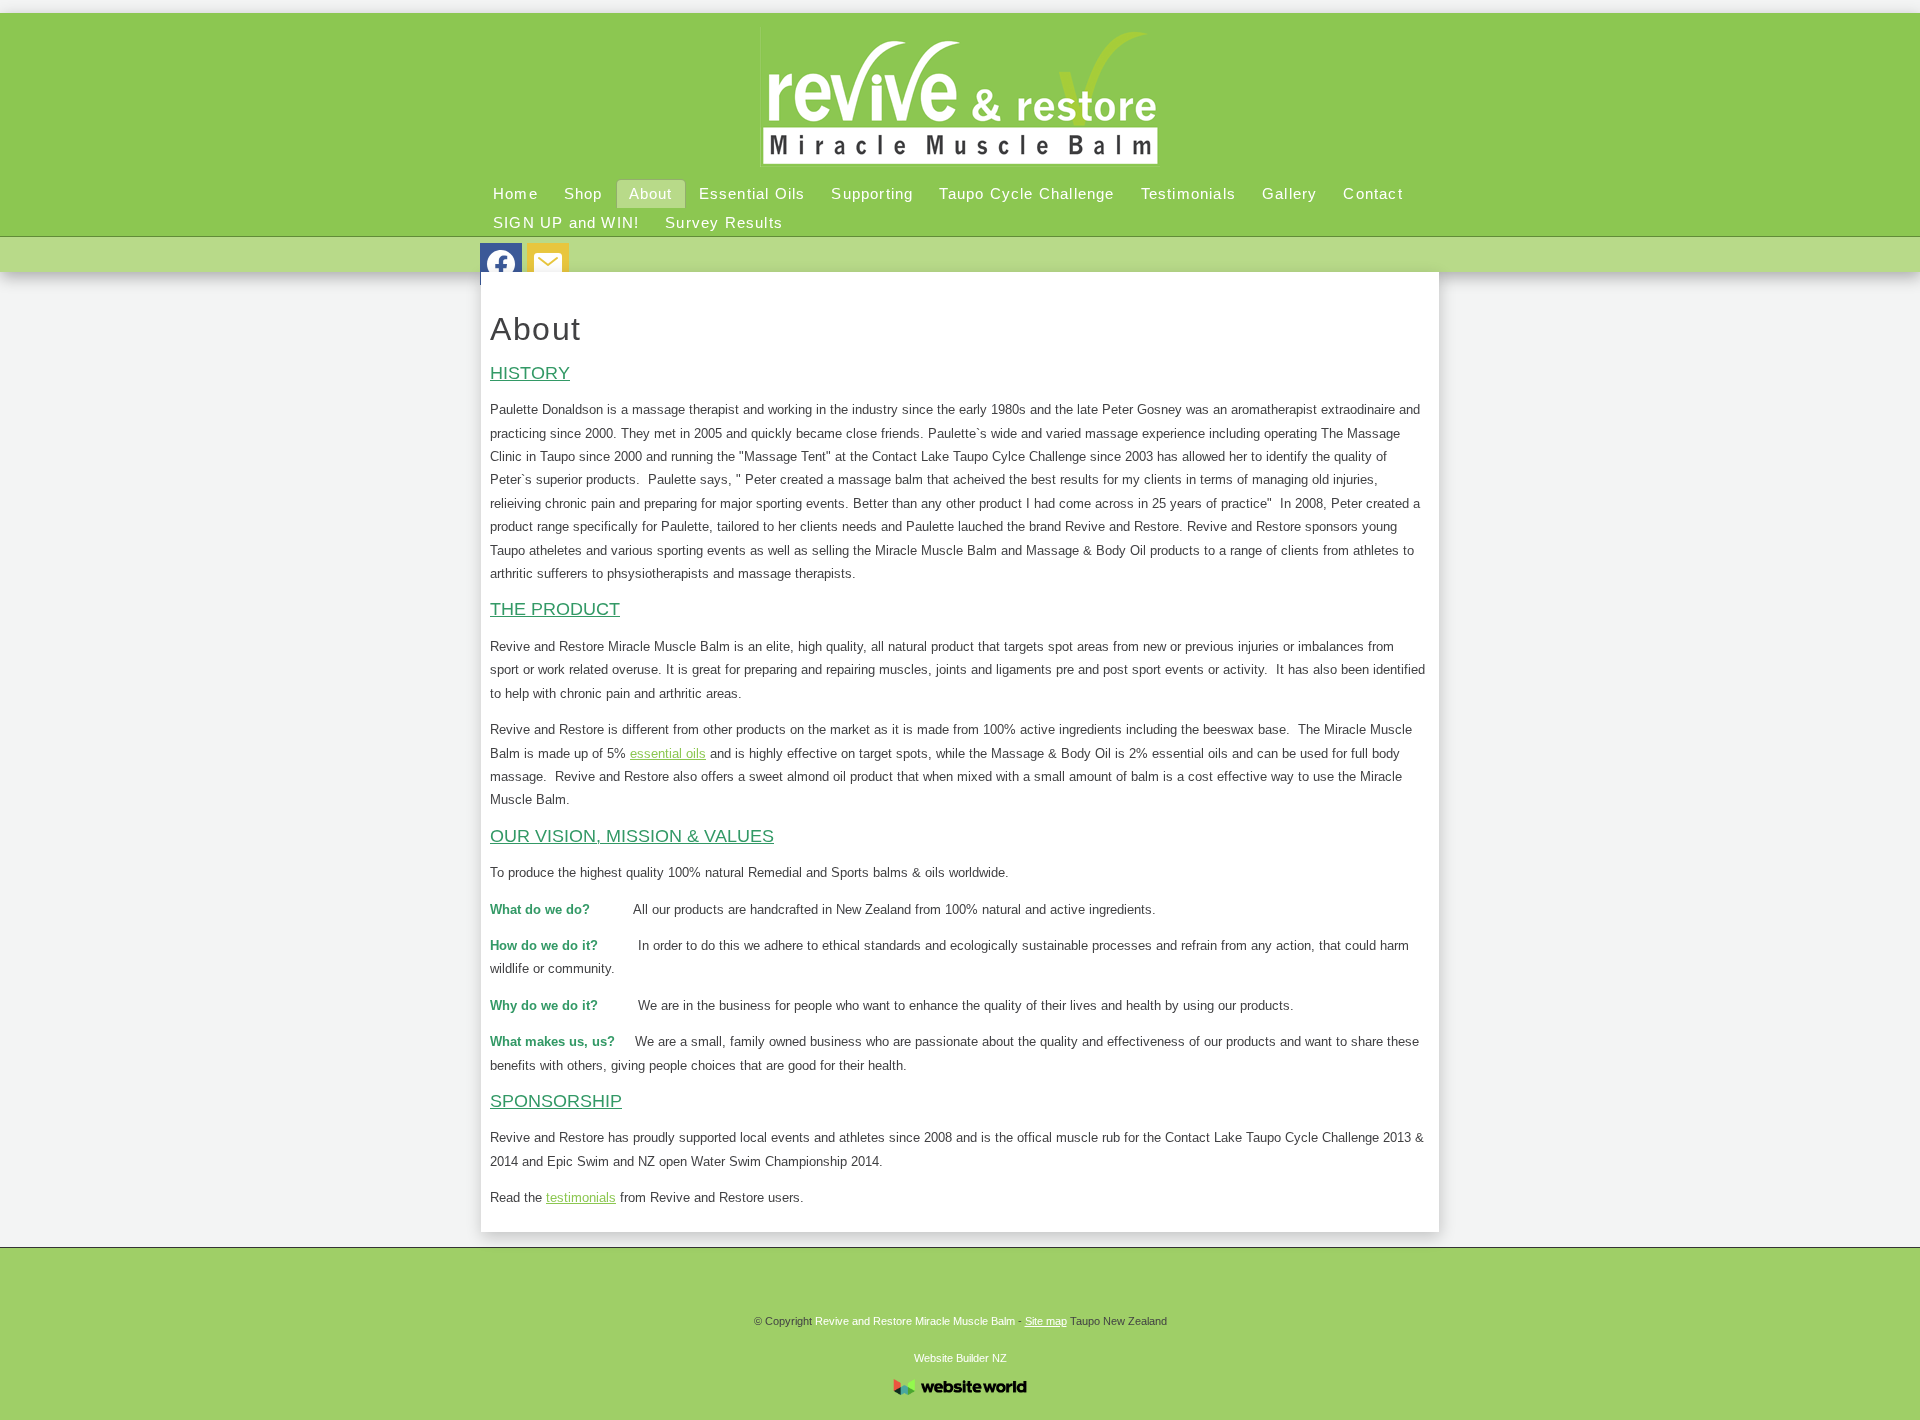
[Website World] (960, 1400)
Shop (583, 193)
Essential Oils (752, 193)
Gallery (1289, 193)
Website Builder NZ (960, 1358)
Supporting (872, 193)
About (651, 193)
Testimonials (1188, 193)
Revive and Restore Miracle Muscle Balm (915, 1321)
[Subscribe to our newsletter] (548, 267)
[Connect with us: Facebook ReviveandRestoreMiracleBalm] (501, 267)
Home (515, 193)
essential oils (668, 753)
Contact (1372, 193)
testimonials (581, 1197)
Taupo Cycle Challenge (1026, 193)
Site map (1046, 1321)
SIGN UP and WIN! (566, 222)
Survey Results (724, 222)
